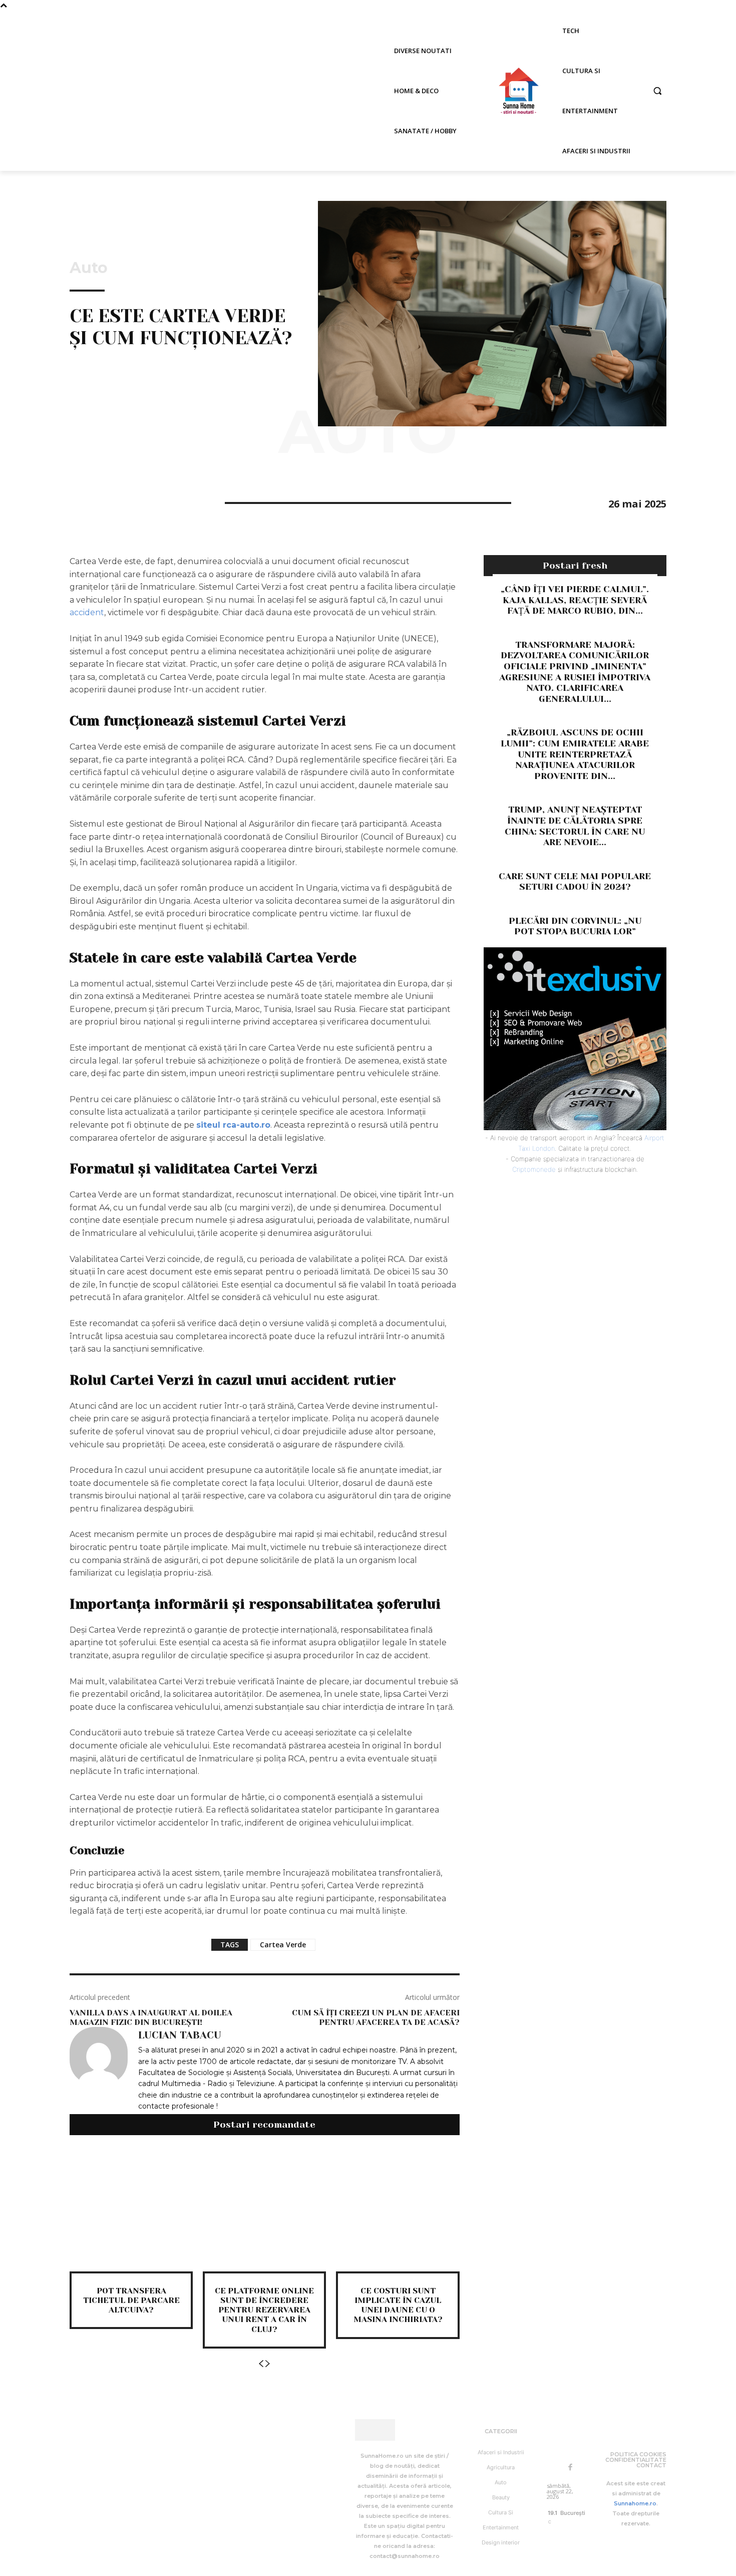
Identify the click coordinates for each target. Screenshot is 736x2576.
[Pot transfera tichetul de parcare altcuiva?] (131, 2210)
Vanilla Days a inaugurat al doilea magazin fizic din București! (151, 2017)
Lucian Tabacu (180, 2035)
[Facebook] (80, 501)
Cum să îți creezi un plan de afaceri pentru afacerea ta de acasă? (376, 2017)
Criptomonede (534, 1169)
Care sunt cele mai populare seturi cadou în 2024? (575, 882)
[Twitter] (103, 501)
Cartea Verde (283, 1945)
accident (87, 612)
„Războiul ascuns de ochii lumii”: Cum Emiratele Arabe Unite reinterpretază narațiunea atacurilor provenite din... (575, 754)
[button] (657, 91)
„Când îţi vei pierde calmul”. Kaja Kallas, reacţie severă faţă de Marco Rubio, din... (575, 600)
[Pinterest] (126, 501)
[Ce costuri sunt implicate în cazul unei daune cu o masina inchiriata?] (398, 2210)
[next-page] (268, 2364)
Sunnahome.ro (635, 2503)
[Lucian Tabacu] (99, 2070)
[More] (172, 501)
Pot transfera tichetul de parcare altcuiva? (131, 2300)
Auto (89, 268)
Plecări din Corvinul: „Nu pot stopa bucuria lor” (575, 926)
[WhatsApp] (149, 501)
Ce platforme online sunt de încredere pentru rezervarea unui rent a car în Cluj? (264, 2310)
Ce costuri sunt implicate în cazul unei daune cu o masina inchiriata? (398, 2305)
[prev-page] (261, 2364)
